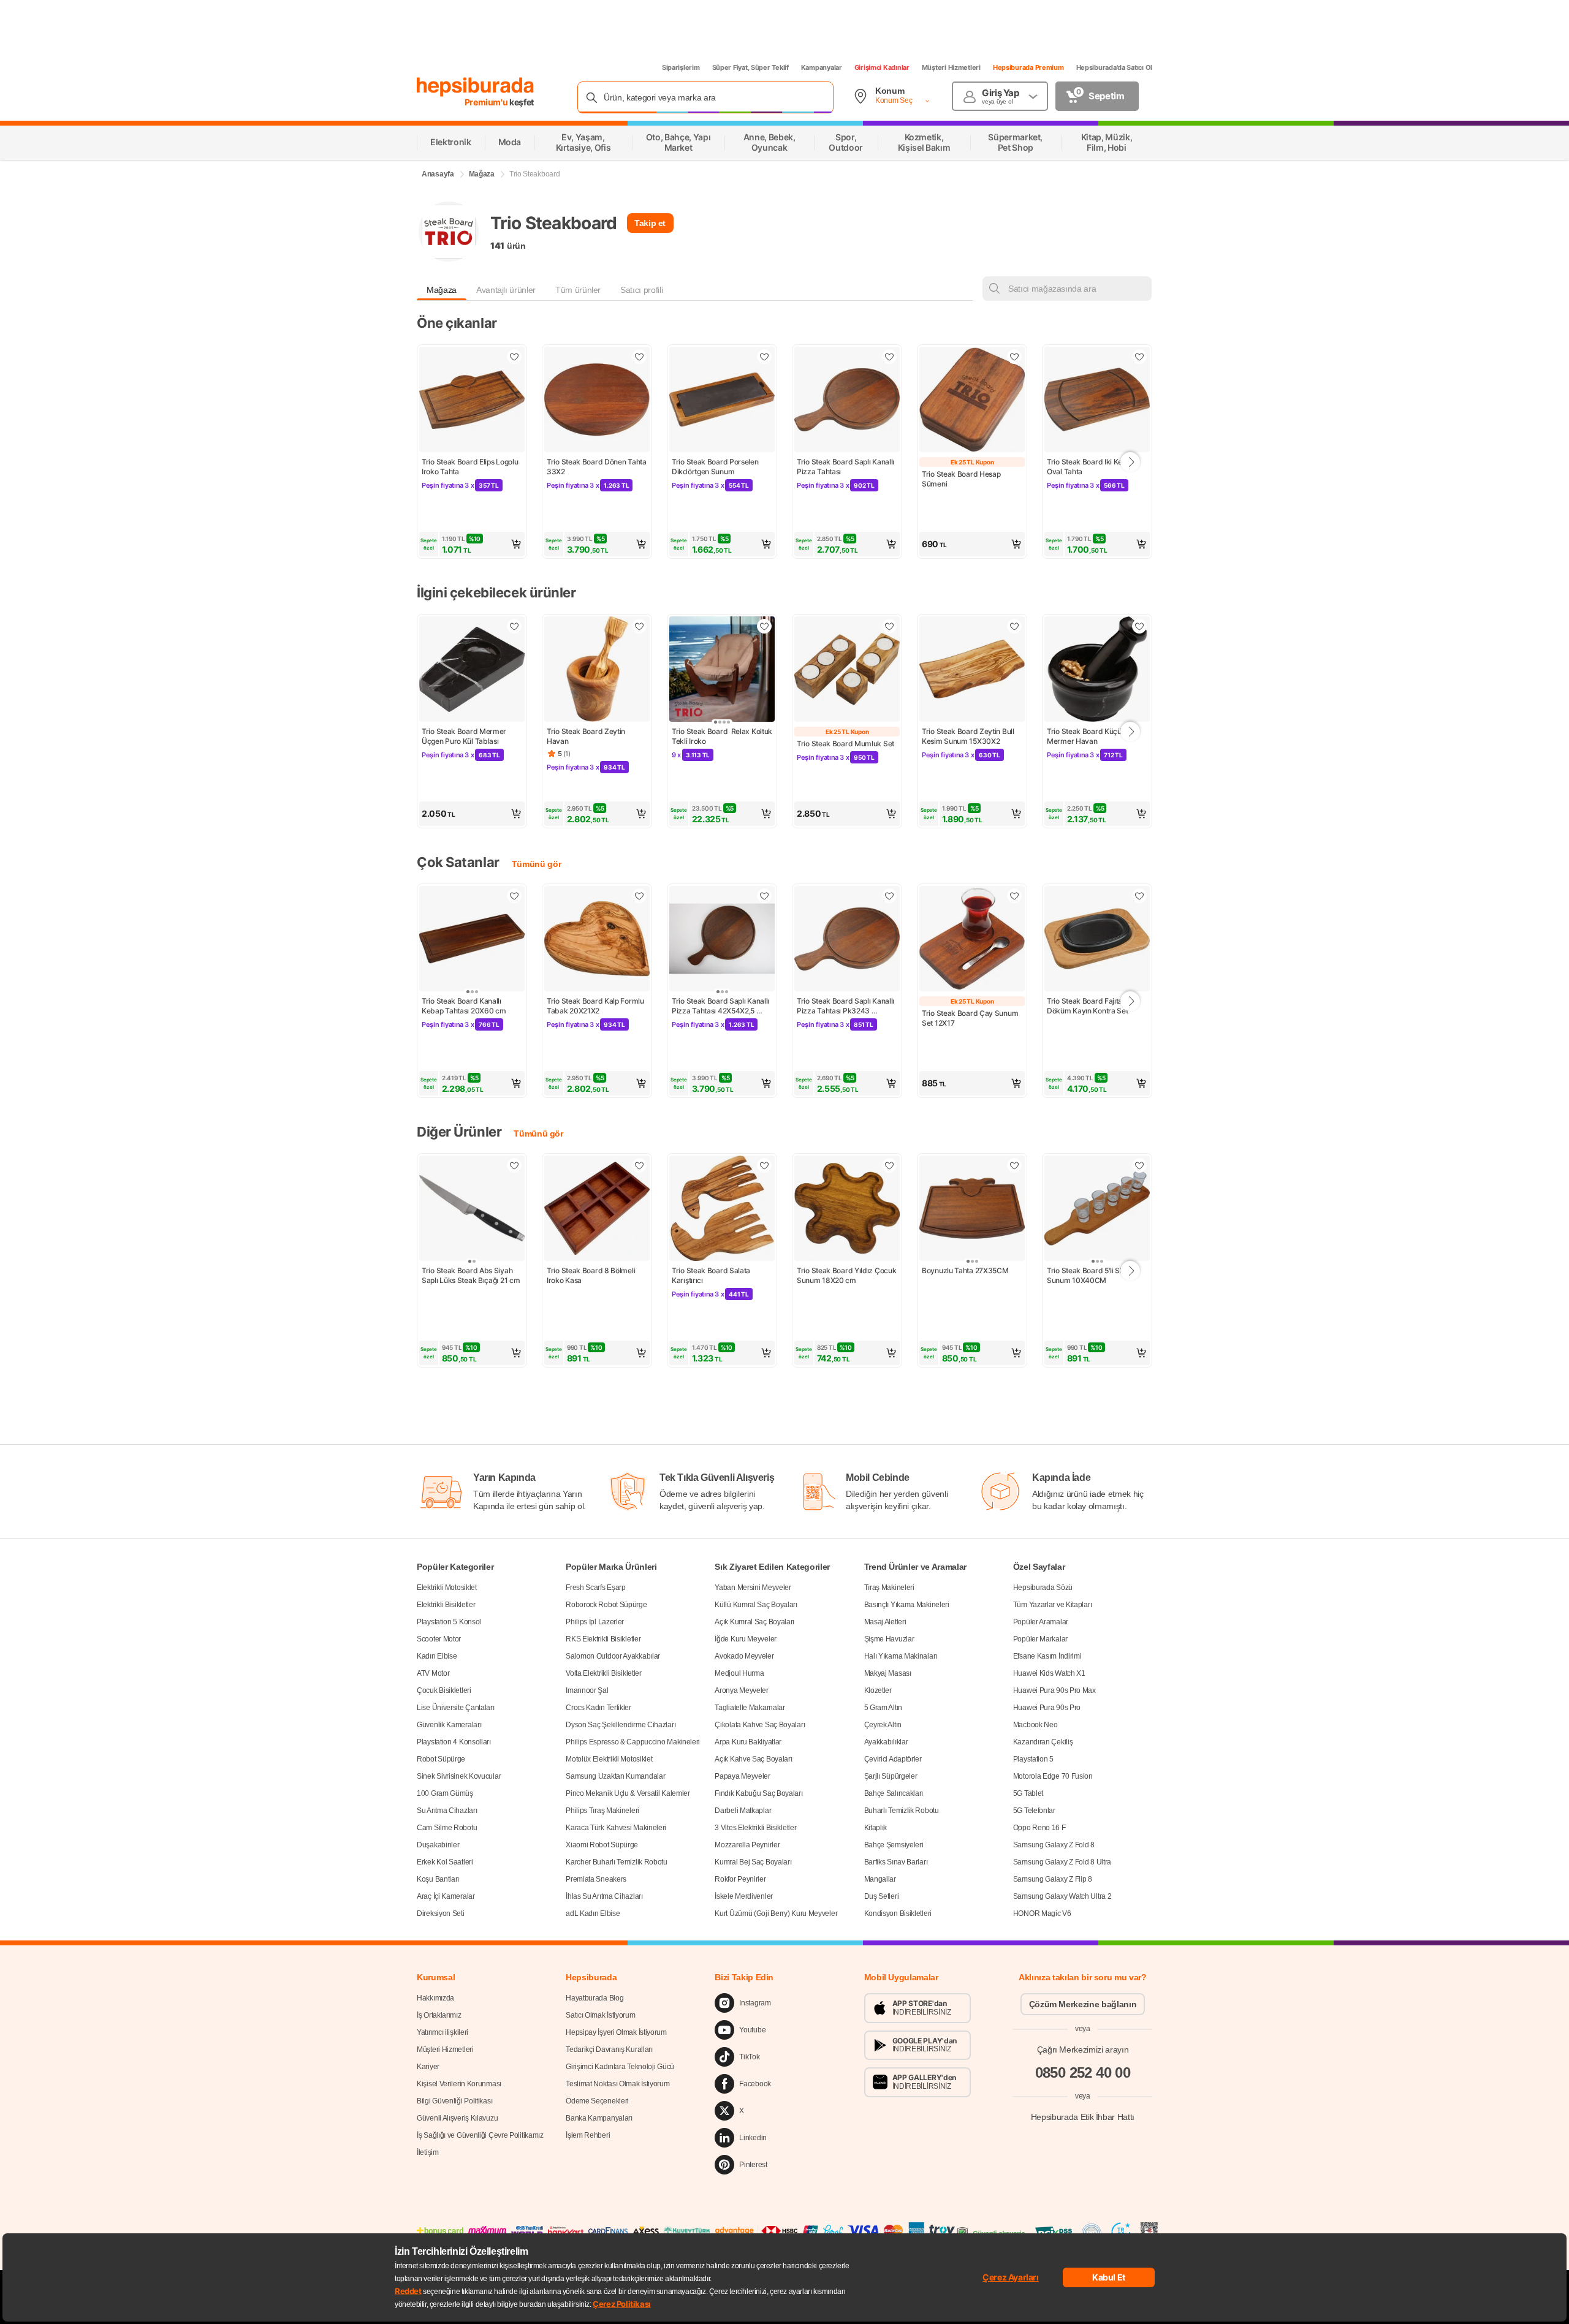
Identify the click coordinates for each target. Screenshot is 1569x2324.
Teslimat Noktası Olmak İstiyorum (617, 2084)
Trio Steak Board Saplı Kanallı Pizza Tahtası (846, 467)
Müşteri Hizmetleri (951, 67)
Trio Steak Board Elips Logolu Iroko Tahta (471, 467)
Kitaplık (876, 1828)
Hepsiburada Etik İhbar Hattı (1083, 2116)
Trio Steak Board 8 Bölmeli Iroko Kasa (592, 1275)
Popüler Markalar (1040, 1639)
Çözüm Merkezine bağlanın (1083, 2004)
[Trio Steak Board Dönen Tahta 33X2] (597, 401)
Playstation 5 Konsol (449, 1622)
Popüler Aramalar (1041, 1622)
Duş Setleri (882, 1896)
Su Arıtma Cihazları (447, 1811)
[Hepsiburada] (475, 87)
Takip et (650, 223)
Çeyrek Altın (883, 1725)
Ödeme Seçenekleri (597, 2101)
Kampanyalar (822, 67)
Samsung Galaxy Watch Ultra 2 (1062, 1896)
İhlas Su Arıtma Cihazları (604, 1896)
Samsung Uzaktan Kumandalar (615, 1776)
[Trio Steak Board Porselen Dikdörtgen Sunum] (722, 401)
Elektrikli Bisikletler (446, 1605)
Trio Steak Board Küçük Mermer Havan (1087, 736)
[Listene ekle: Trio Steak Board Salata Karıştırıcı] (764, 1165)
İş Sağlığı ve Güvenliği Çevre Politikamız (480, 2135)
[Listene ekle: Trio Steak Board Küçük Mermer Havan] (1139, 626)
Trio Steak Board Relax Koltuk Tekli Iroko (722, 736)
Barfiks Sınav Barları (896, 1862)
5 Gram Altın (883, 1708)
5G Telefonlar (1034, 1811)
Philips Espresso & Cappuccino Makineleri (633, 1742)
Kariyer (428, 2067)
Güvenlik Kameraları (449, 1725)
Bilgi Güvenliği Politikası (454, 2101)
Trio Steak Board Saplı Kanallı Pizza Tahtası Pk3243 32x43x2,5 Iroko (846, 1006)
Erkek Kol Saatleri (445, 1862)
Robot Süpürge (441, 1759)
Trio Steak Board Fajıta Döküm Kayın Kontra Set (1087, 1006)
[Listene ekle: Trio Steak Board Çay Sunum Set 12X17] (1014, 896)
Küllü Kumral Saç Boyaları (756, 1605)
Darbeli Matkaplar (743, 1811)
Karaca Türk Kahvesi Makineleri (616, 1828)
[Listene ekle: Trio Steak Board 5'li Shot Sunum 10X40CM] (1139, 1165)
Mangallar (880, 1879)
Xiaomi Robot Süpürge (602, 1845)
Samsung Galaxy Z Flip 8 (1053, 1879)
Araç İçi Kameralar (446, 1896)
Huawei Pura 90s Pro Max (1054, 1690)
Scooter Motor (439, 1639)
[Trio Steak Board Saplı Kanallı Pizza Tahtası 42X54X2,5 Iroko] (722, 940)
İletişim (428, 2152)
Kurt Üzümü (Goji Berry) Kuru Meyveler (776, 1913)
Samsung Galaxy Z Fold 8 (1054, 1845)
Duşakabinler (438, 1845)
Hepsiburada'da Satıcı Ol (1114, 67)
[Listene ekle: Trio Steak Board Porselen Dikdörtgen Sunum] (764, 357)
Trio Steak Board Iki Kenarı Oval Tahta (1092, 467)
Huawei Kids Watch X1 (1049, 1673)
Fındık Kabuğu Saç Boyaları (758, 1793)
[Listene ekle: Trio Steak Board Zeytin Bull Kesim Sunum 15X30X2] (1014, 626)
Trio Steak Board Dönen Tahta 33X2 (597, 467)
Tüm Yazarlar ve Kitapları (1053, 1605)
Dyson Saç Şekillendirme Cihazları (621, 1725)
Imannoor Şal (587, 1690)
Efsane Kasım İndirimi (1047, 1656)
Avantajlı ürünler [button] (506, 290)
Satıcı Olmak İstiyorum (600, 2015)
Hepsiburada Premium (1028, 67)
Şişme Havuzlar (889, 1639)
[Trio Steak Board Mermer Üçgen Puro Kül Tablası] (472, 670)
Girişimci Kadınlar (882, 67)
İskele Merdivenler (744, 1896)
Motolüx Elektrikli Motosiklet (609, 1759)
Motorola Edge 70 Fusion (1053, 1776)
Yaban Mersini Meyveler (753, 1588)
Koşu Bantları (438, 1879)
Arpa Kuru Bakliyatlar (748, 1742)
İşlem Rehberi (588, 2135)
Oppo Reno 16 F (1039, 1828)
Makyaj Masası (888, 1673)
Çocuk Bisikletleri (444, 1690)
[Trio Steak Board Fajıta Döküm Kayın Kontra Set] (1097, 940)
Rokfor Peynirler (740, 1879)
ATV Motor (433, 1673)
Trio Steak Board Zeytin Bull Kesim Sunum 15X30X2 (969, 736)
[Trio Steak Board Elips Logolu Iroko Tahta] (472, 401)
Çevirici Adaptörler (893, 1759)
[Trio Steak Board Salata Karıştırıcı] (722, 1209)
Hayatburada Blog (595, 1998)
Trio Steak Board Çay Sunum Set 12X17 (971, 1018)
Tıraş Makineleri (889, 1588)
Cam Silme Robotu (447, 1828)
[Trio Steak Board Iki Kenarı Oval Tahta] (1097, 401)
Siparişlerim (681, 67)
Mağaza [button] (442, 290)
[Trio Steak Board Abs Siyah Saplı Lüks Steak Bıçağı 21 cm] (472, 1209)
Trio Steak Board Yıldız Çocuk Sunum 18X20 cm (847, 1275)
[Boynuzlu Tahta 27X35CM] (972, 1209)
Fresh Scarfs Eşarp (596, 1588)
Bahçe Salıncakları (894, 1793)
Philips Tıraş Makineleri (602, 1811)
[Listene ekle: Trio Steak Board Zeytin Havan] (639, 626)
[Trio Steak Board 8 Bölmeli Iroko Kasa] (597, 1209)
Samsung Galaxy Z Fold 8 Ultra (1062, 1862)
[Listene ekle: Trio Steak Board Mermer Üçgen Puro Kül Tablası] (514, 626)
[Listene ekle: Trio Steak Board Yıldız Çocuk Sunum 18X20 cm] (889, 1165)
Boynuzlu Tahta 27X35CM (965, 1270)
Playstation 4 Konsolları (454, 1742)
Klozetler (878, 1690)
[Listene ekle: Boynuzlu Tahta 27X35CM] (1014, 1165)
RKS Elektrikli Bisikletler (603, 1639)
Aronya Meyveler (742, 1690)
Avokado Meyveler (744, 1656)
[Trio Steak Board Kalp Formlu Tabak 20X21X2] (597, 940)
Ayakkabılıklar (886, 1742)
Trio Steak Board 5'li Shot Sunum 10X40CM (1089, 1275)
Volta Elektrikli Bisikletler (604, 1673)
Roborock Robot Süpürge (606, 1605)
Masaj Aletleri (885, 1622)
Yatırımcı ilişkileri (443, 2032)
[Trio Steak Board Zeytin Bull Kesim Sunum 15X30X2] (972, 670)
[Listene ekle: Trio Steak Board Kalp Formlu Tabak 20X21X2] (639, 896)
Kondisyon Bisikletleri (898, 1913)
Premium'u (487, 102)
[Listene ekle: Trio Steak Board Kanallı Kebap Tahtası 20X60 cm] (514, 896)
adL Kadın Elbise (593, 1913)
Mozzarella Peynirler (747, 1845)
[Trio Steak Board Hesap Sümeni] (972, 401)
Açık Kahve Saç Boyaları (753, 1759)
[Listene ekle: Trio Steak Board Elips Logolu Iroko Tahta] (514, 357)
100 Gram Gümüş (445, 1793)
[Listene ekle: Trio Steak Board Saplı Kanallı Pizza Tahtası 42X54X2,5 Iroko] (764, 896)
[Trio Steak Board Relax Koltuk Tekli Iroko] (722, 670)
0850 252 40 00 (1083, 2072)
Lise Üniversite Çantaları (456, 1708)
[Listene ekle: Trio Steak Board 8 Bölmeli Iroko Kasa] (639, 1165)
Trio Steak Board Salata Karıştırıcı (712, 1275)
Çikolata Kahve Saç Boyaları (760, 1725)
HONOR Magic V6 (1042, 1913)
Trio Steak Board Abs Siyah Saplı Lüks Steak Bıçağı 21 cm (471, 1275)
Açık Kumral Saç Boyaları (754, 1622)
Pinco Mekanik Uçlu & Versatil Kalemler (628, 1793)
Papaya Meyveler (743, 1776)
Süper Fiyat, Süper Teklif (750, 67)
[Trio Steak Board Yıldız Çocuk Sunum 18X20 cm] (847, 1209)
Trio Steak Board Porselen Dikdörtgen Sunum (716, 467)
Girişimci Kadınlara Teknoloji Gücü (620, 2067)
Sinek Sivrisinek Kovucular (459, 1776)
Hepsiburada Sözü (1043, 1588)
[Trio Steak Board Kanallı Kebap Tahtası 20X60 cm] (472, 940)
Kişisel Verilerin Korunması (459, 2084)
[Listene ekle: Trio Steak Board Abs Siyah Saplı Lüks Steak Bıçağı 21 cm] (514, 1165)
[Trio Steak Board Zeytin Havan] (597, 670)
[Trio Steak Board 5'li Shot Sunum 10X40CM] (1097, 1209)
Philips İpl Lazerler (595, 1622)
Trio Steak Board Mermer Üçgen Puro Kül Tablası (465, 736)
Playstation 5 (1033, 1759)
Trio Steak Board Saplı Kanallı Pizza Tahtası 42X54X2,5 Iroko (721, 1006)
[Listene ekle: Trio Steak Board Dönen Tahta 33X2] (639, 357)
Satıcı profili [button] (641, 290)
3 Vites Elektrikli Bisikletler (755, 1828)
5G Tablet (1028, 1793)
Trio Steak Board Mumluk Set (845, 744)
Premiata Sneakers (596, 1879)
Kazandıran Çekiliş (1043, 1742)
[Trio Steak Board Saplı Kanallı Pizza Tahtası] (847, 401)
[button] (472, 544)
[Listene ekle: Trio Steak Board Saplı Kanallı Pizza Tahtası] (889, 357)
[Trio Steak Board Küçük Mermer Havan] (1097, 670)
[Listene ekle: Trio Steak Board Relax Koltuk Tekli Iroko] (764, 626)
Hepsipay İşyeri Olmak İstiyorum (616, 2032)
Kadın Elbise (437, 1656)
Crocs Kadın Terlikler (598, 1708)
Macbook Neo (1035, 1725)
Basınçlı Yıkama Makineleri (907, 1605)
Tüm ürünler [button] (578, 290)
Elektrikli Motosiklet (447, 1588)
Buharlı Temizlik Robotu (902, 1811)
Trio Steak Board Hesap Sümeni (962, 479)
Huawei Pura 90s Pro (1047, 1708)
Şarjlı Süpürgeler (891, 1776)
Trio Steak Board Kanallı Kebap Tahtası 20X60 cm (464, 1006)
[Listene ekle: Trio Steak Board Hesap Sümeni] (1014, 357)
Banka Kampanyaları (599, 2118)
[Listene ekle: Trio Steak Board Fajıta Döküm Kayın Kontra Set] (1139, 896)
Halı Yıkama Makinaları (901, 1656)
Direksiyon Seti (441, 1913)
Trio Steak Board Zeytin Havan (587, 736)
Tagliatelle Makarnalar (750, 1708)
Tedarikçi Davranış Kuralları (609, 2050)
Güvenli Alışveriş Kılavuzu (457, 2118)
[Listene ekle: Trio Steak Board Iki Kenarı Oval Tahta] (1139, 357)
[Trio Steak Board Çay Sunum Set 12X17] (972, 940)
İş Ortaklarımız (439, 2015)
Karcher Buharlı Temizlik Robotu (617, 1862)
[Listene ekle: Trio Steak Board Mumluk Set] (889, 626)
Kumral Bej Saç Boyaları (753, 1862)
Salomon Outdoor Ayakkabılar (613, 1656)
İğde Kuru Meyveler (746, 1639)
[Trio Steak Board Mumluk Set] (847, 670)
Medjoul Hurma (739, 1673)
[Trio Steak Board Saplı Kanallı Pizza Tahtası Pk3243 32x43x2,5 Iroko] (847, 940)
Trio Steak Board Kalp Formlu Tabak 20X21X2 (596, 1006)
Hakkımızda (435, 1998)
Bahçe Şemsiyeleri (894, 1845)
